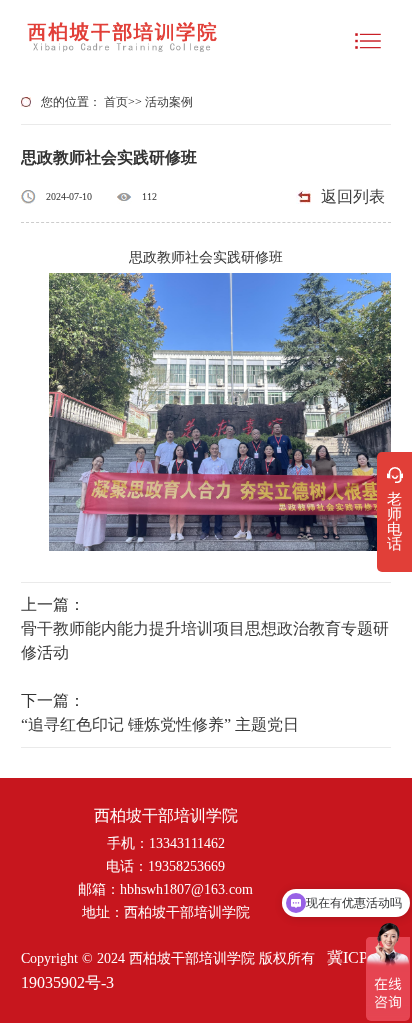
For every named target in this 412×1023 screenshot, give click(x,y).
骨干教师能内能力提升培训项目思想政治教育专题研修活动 (205, 640)
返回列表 (353, 196)
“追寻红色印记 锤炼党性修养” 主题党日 (160, 724)
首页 (116, 102)
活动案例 (169, 102)
